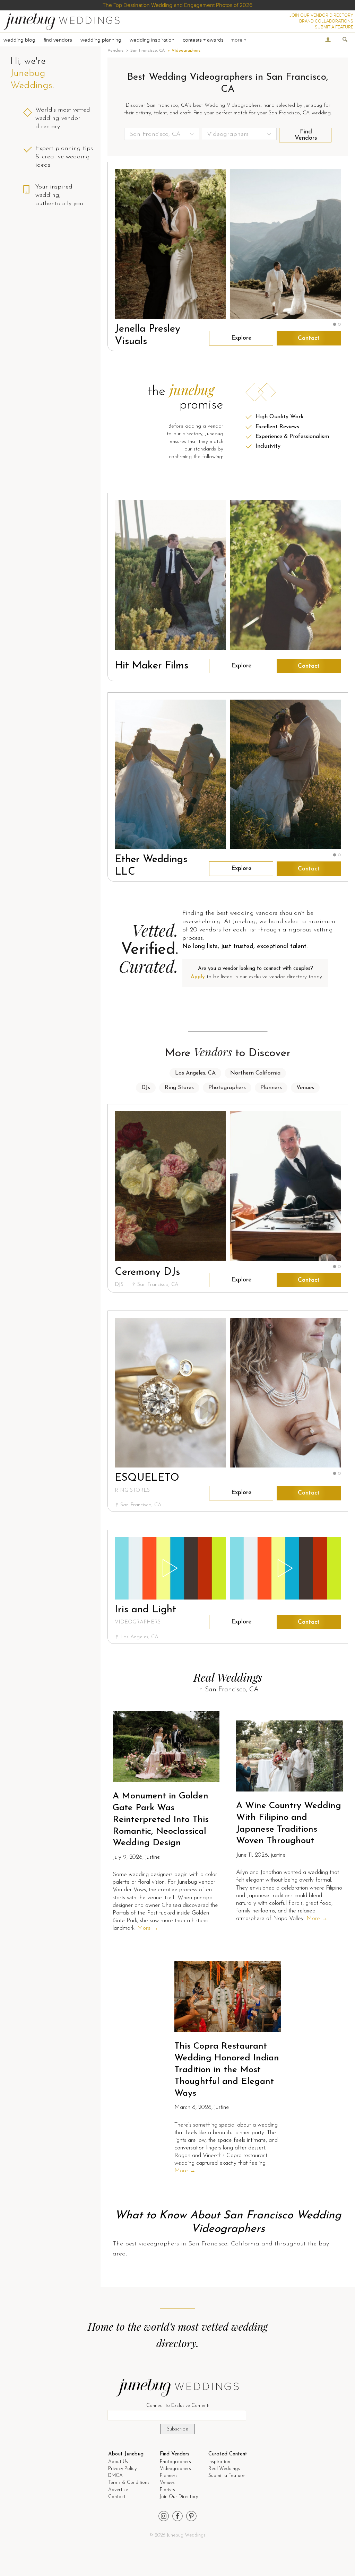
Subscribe (177, 2429)
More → (148, 1928)
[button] (335, 325)
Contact (309, 338)
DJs (146, 1088)
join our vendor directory (321, 15)
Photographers (227, 1088)
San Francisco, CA (148, 51)
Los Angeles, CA (195, 1073)
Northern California (255, 1073)
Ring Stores (179, 1088)
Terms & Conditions (129, 2483)
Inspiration (219, 2462)
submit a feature (334, 27)
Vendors (115, 51)
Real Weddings (224, 2469)
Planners (271, 1088)
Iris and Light (145, 1610)
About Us (118, 2462)
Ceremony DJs (147, 1272)
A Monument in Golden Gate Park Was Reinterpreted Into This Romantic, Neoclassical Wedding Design (161, 1820)
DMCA (115, 2476)
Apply (198, 977)
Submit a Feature (226, 2476)
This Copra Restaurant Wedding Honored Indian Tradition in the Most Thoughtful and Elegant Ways (227, 2070)
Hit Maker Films (151, 666)
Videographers (175, 2469)
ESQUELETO (147, 1478)
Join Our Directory (179, 2497)
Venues (305, 1088)
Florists (167, 2490)
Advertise (118, 2490)
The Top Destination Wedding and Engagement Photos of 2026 (177, 5)
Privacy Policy (122, 2469)
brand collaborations (326, 21)
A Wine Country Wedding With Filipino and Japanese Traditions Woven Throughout (289, 1823)
